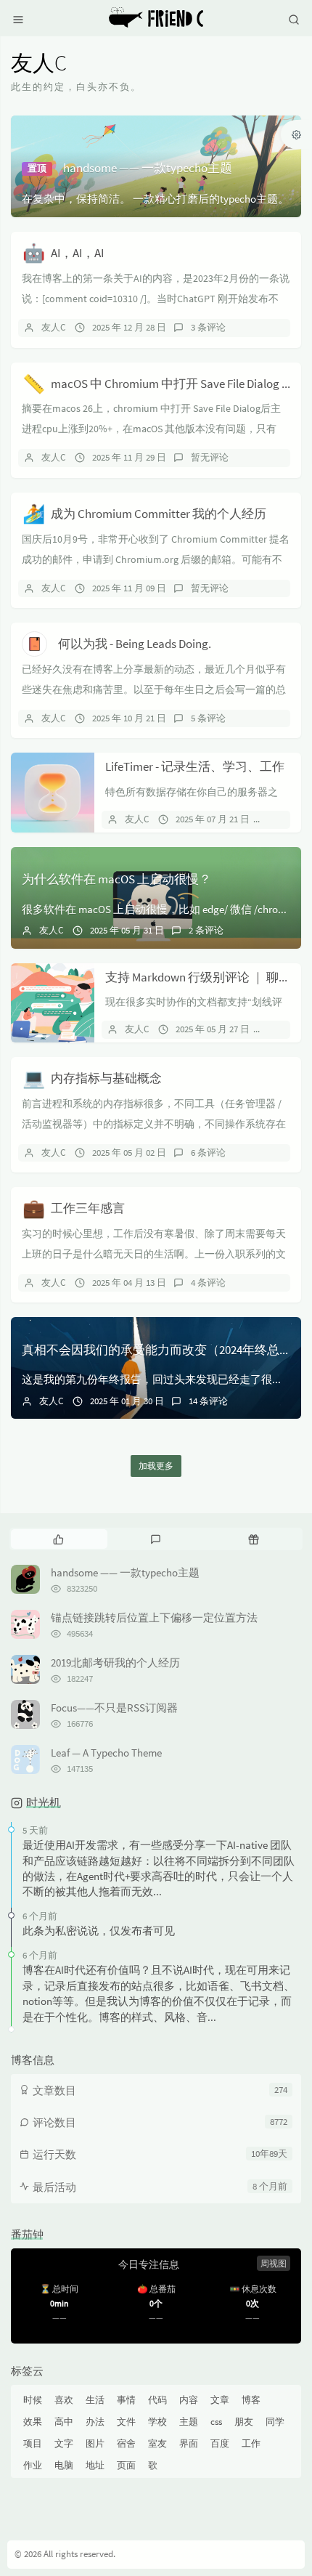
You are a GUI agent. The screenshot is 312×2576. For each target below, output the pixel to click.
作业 (33, 2465)
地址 (95, 2465)
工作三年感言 (88, 1208)
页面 (126, 2465)
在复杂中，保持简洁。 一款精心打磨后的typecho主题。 (155, 199)
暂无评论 (210, 457)
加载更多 (156, 1466)
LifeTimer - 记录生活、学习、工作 (195, 766)
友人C (53, 327)
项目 (33, 2443)
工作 (251, 2443)
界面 (189, 2443)
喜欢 (64, 2400)
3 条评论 (208, 327)
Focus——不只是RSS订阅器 (114, 1708)
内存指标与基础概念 (106, 1078)
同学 (275, 2422)
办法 (95, 2422)
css (216, 2422)
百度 (220, 2443)
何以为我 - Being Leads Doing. (135, 644)
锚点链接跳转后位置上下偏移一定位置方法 (154, 1617)
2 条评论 (206, 930)
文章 (220, 2400)
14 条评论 (208, 1401)
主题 (189, 2422)
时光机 (44, 1802)
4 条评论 (208, 1283)
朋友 (244, 2422)
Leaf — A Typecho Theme (106, 1753)
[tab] (58, 1539)
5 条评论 (208, 718)
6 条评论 (208, 1153)
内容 (189, 2400)
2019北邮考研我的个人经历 (115, 1662)
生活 (95, 2400)
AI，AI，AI (77, 253)
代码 (157, 2400)
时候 (33, 2400)
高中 (64, 2422)
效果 (33, 2422)
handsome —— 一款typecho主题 (148, 168)
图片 (95, 2443)
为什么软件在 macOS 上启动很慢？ (116, 879)
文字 (64, 2443)
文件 (126, 2422)
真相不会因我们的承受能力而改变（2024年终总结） (163, 1350)
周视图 (274, 2263)
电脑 (64, 2465)
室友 (157, 2443)
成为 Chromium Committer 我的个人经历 (159, 514)
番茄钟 (27, 2234)
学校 (157, 2422)
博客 (251, 2400)
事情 (126, 2400)
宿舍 (126, 2443)
